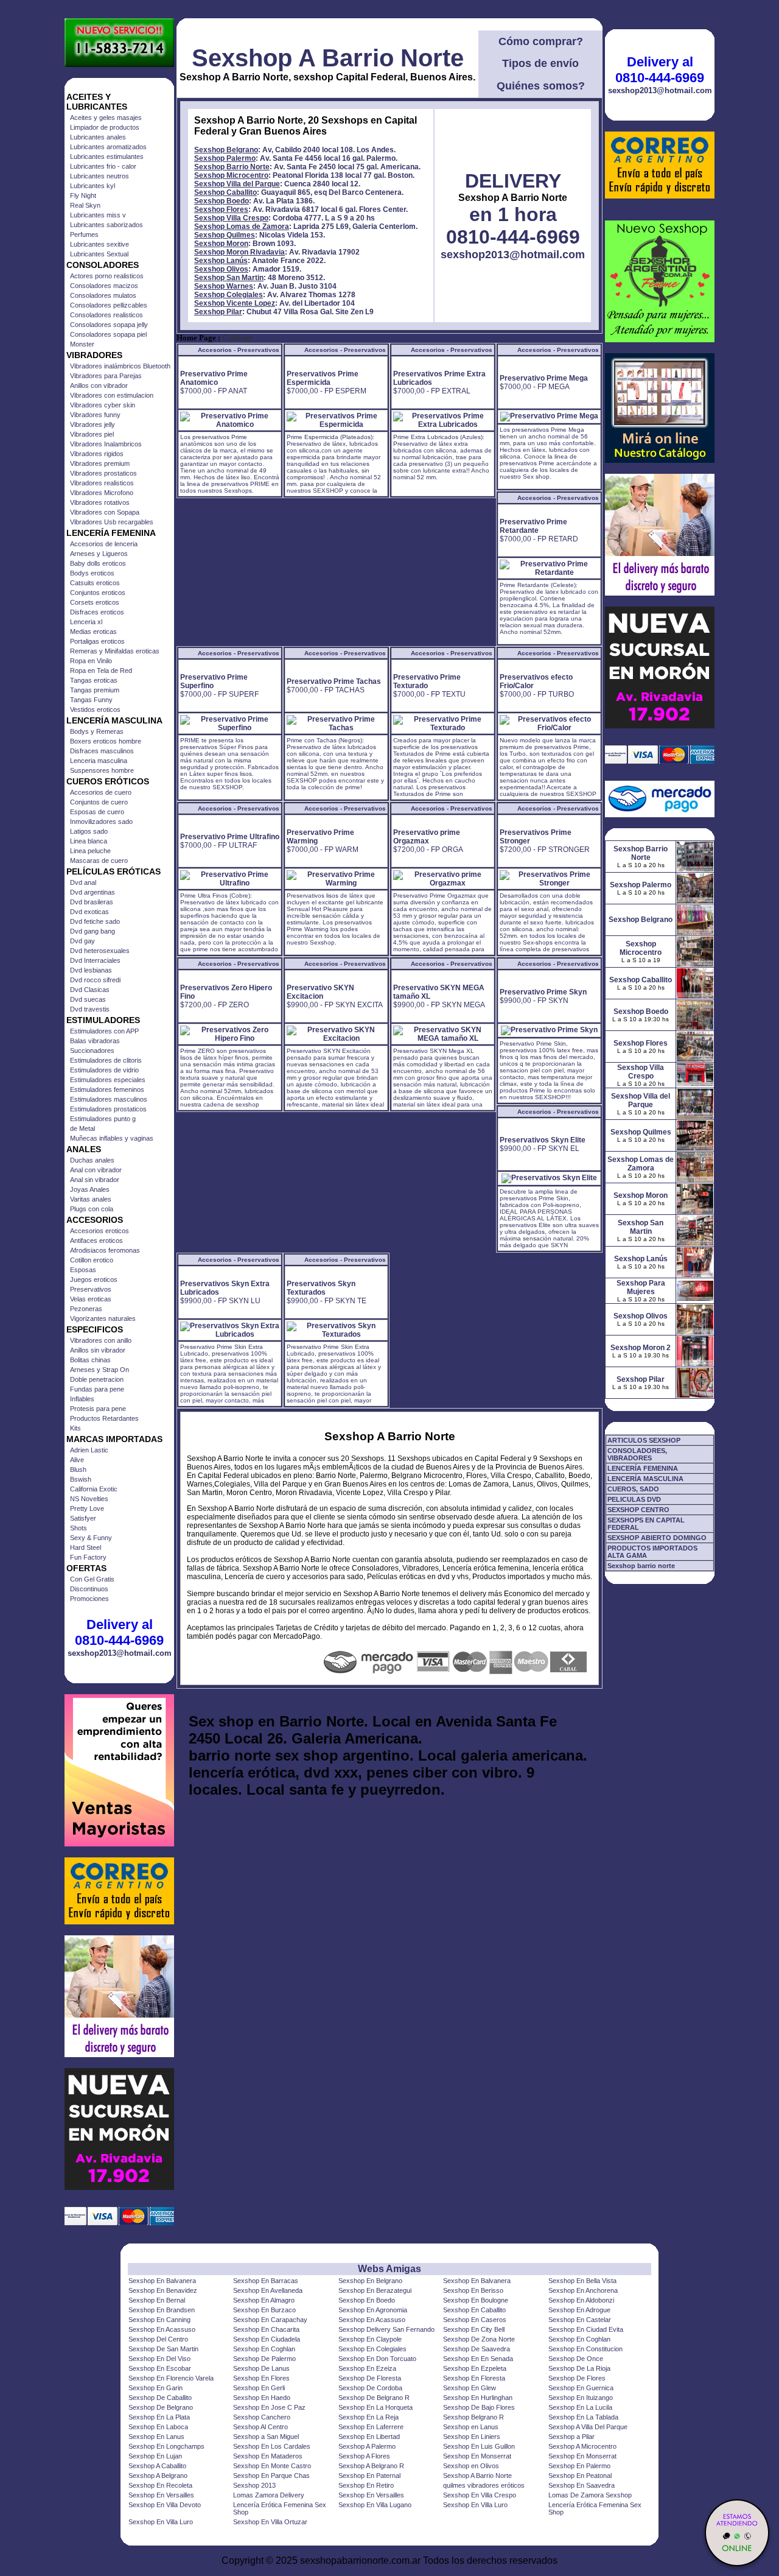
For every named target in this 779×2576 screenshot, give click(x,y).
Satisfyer (83, 1518)
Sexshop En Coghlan (579, 2339)
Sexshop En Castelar (580, 2320)
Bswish (81, 1479)
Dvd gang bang (93, 931)
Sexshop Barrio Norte (232, 167)
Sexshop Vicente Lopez (235, 303)
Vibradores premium (100, 463)
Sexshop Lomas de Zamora (242, 227)
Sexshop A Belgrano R (371, 2466)
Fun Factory (88, 1557)
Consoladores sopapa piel (108, 334)
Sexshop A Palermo (367, 2446)
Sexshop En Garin (155, 2388)
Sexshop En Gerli (259, 2388)
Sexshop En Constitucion (585, 2349)
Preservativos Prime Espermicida (323, 378)
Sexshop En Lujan (155, 2456)
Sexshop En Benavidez (163, 2290)
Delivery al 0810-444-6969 (119, 1632)
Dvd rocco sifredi (95, 980)
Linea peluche (90, 851)
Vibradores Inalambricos (106, 444)
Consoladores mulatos (103, 295)
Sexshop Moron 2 (641, 1348)
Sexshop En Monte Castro (272, 2466)
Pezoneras (86, 1309)
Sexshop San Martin (229, 278)
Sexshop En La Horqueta (376, 2407)
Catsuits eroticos (95, 583)
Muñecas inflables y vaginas (112, 1138)
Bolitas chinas (90, 1360)
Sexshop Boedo (222, 201)
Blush (78, 1469)
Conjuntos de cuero (99, 802)
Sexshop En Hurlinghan (478, 2398)
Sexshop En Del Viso (159, 2359)
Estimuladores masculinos (109, 1099)
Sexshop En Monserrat (477, 2456)
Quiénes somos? (541, 86)
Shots (79, 1528)
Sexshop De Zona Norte (479, 2339)
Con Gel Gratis (92, 1579)
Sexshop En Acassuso (372, 2320)
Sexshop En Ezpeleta (475, 2368)
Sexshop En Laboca (158, 2427)
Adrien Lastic (89, 1450)
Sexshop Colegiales (229, 295)
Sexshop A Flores (364, 2456)
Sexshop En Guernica (581, 2388)
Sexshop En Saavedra (582, 2485)
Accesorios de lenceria (104, 544)
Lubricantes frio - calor (103, 166)
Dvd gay (82, 941)
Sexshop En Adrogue (579, 2310)
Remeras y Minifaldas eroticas (115, 651)
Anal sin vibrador (95, 1180)
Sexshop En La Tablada (583, 2417)
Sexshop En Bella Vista (582, 2281)
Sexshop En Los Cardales (272, 2446)
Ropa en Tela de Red (101, 670)
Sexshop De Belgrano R (374, 2398)
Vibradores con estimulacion (112, 395)
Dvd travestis (90, 1009)
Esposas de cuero (97, 812)
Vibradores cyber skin (103, 405)
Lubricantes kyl (93, 186)
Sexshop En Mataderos (268, 2456)
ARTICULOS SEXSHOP (644, 1440)
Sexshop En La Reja (369, 2417)
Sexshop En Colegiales (372, 2349)
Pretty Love (87, 1508)
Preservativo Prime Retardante (533, 526)
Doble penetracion (97, 1379)
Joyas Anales (90, 1189)
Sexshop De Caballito (160, 2398)
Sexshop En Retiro (366, 2485)
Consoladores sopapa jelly (109, 325)
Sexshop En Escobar (160, 2368)
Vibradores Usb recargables (112, 522)
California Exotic (94, 1489)
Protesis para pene (98, 1409)
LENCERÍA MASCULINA (645, 1479)
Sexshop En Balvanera (162, 2281)
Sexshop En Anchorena (583, 2290)
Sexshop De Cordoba (370, 2388)
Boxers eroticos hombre (106, 741)
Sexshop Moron (221, 244)
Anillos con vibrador (99, 385)
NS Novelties (89, 1499)
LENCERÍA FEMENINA (643, 1468)
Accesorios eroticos (100, 1231)
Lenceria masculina (99, 761)
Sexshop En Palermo (579, 2466)
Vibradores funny (95, 415)
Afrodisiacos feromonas (105, 1250)
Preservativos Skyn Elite (543, 1140)
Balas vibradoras (95, 1041)
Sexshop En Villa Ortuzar (270, 2522)
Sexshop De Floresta (370, 2378)
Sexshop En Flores (261, 2378)
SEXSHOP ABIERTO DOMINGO (657, 1538)
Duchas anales (92, 1160)
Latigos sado (89, 831)
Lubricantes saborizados (107, 225)
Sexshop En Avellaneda (268, 2290)
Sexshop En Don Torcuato (377, 2359)
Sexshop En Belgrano (370, 2281)
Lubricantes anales (98, 137)
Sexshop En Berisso (473, 2290)
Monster (82, 344)
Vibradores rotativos (100, 502)
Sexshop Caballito (225, 192)
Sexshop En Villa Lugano (375, 2505)
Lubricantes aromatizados (108, 147)
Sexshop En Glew (470, 2388)
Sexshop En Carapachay (270, 2320)
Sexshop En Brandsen (162, 2310)
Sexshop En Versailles (161, 2495)
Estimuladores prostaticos (108, 1109)
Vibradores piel (92, 434)
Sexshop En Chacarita (266, 2329)
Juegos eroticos (94, 1279)
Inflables (82, 1399)
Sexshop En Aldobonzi (581, 2300)
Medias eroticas (93, 632)
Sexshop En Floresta (474, 2378)
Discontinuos (89, 1589)
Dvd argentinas (93, 892)
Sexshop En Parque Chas (271, 2476)
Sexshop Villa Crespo (231, 218)
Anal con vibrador (96, 1170)
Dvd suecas (88, 999)
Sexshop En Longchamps (166, 2446)
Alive (77, 1460)
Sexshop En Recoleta (160, 2485)
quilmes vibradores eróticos (484, 2485)
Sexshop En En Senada (478, 2359)
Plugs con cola (92, 1209)
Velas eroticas (91, 1299)
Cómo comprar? (541, 41)
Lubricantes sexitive (100, 244)
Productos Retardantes (104, 1418)
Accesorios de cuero (101, 792)
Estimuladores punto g (103, 1119)
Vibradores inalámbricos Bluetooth (120, 366)
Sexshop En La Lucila (580, 2407)
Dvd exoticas (89, 912)
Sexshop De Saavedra (477, 2349)
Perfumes (84, 234)
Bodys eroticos (92, 573)
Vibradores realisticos (102, 483)
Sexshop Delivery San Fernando (386, 2329)
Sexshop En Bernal (157, 2300)
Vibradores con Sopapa (105, 512)
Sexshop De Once (576, 2359)
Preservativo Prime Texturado (427, 681)
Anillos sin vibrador (98, 1350)
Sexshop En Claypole (370, 2339)
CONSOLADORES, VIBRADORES (637, 1454)
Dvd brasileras (92, 902)
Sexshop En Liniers (472, 2437)
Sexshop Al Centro (260, 2427)
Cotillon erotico (92, 1260)
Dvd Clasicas (90, 990)
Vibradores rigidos (97, 454)
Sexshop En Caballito (474, 2310)
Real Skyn (85, 205)
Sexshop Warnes (224, 286)
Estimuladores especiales (108, 1080)
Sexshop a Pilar (571, 2437)
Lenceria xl (86, 622)
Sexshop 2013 (254, 2485)
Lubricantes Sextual (99, 254)
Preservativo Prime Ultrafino (230, 837)
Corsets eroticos (95, 602)
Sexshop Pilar (218, 312)
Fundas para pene (97, 1389)
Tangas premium (95, 690)
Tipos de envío (540, 63)
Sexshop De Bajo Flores (479, 2407)
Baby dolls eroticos (98, 563)
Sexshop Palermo (225, 158)
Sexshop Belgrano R (473, 2417)
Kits (75, 1428)
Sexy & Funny (91, 1538)
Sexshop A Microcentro (582, 2446)
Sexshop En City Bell (474, 2329)
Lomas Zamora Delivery (269, 2495)
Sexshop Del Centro (158, 2339)
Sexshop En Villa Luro (475, 2505)
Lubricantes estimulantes (107, 157)
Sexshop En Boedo (367, 2300)
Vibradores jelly (93, 424)
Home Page (196, 338)
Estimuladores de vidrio (104, 1070)
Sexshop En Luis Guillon (479, 2446)
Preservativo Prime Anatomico (214, 378)
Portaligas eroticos (97, 641)
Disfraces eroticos (97, 612)
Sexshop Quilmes (225, 235)
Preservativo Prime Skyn (543, 992)
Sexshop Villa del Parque (237, 184)
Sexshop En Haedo (262, 2398)
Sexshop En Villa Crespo (480, 2495)
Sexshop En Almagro (264, 2300)
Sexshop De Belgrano (161, 2407)
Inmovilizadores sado (101, 822)
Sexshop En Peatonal (580, 2476)
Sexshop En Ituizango (581, 2398)
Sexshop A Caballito (157, 2466)
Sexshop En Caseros (475, 2320)
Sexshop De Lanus (261, 2368)
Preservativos (91, 1289)
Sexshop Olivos (221, 269)
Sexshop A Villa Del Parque (588, 2427)
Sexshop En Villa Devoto (165, 2505)
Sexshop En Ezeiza (367, 2368)
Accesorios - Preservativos (239, 350)
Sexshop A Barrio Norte (328, 58)
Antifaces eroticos (96, 1240)
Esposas (83, 1270)
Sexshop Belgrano (226, 150)
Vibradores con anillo (101, 1340)
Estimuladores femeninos (107, 1089)
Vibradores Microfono (102, 493)
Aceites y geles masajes (106, 118)
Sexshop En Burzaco (264, 2310)
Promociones (89, 1599)
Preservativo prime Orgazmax (427, 837)
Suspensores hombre (102, 770)
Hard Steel (86, 1547)
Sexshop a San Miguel (266, 2437)
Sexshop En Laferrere (371, 2427)
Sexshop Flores (221, 209)
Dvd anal (83, 882)
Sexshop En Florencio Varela (171, 2378)
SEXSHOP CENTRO (638, 1510)
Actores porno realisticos (107, 276)
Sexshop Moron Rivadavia (239, 252)
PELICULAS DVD (634, 1499)
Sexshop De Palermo (264, 2359)
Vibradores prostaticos (103, 473)
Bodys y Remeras (97, 731)
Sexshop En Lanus (156, 2437)
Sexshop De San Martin (163, 2349)
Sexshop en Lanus (471, 2427)
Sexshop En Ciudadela (267, 2339)
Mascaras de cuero (99, 860)
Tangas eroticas (94, 680)
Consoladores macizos (104, 286)
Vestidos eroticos (95, 709)
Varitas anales (91, 1199)
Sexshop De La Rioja (579, 2368)
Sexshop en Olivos (471, 2466)
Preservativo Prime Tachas (334, 681)
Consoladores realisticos (107, 315)
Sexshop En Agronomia (373, 2310)
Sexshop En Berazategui (375, 2290)
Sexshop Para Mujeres (641, 1287)
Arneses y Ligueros (99, 554)
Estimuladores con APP (104, 1031)
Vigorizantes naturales (103, 1318)
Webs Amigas (389, 2269)
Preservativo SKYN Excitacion (320, 992)
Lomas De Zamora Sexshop (590, 2495)
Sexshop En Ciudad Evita (586, 2329)
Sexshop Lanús (221, 261)
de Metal (82, 1128)
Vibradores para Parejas (106, 376)
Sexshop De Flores (577, 2378)
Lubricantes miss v (98, 215)
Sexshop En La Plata (159, 2417)
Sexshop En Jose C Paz (269, 2407)
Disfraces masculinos (102, 751)
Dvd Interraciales (95, 960)
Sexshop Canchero (262, 2417)
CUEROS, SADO (633, 1489)
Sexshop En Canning (159, 2320)
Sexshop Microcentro (231, 175)
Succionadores (92, 1050)
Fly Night (83, 195)
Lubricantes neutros (100, 176)
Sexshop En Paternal (369, 2476)
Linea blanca (89, 841)
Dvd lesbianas (91, 970)
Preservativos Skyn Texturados (321, 1288)
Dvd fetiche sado (95, 921)
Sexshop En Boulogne (476, 2300)
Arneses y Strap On (100, 1370)
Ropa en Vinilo (91, 661)
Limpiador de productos (105, 127)
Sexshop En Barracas (266, 2281)
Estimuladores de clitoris (106, 1060)
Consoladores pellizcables (109, 305)
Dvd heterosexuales (100, 951)
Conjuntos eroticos (98, 593)
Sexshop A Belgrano (158, 2476)
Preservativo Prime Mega (544, 378)
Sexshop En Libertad (369, 2437)
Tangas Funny (91, 700)
